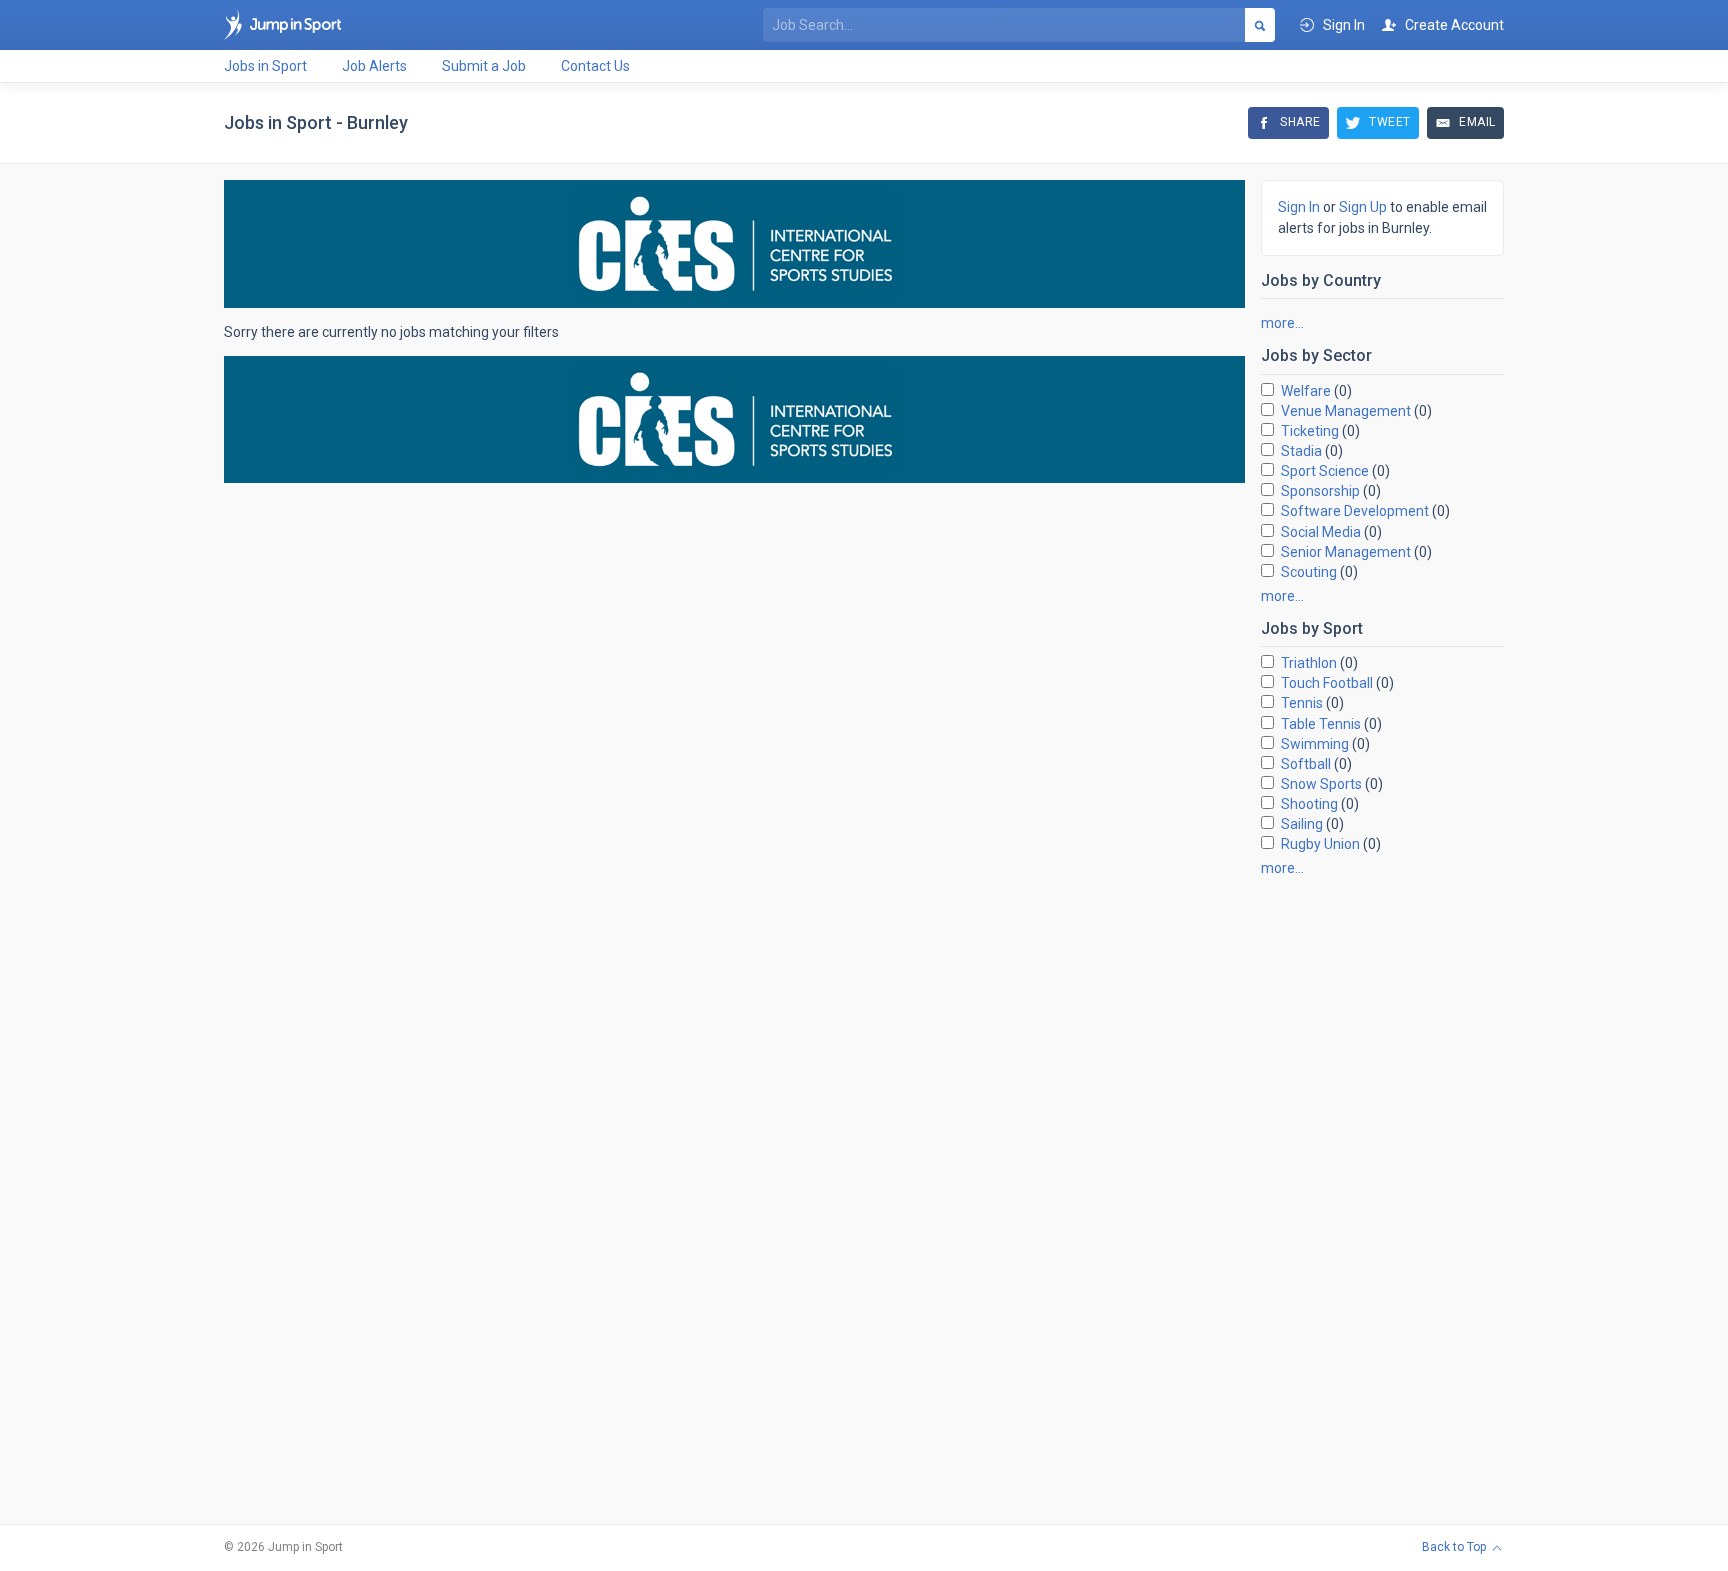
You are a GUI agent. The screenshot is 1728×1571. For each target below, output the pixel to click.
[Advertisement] (1382, 1192)
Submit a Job (484, 66)
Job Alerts (374, 66)
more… (1282, 323)
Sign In (1299, 207)
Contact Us (595, 66)
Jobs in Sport (265, 66)
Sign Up (1363, 207)
